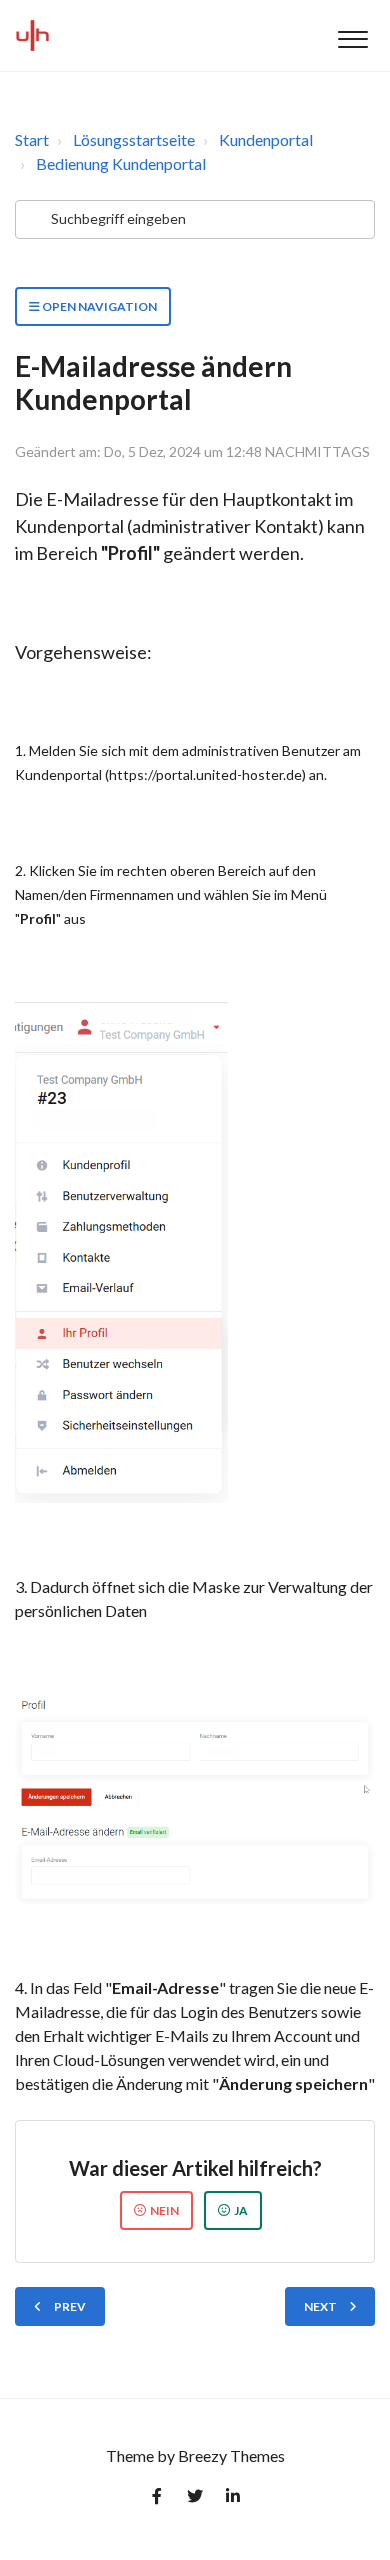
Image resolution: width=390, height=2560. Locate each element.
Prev (70, 2306)
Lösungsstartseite (134, 139)
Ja (241, 2210)
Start (32, 139)
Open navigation (98, 306)
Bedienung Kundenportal (121, 163)
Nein (164, 2210)
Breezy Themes (231, 2455)
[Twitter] (195, 2500)
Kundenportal (266, 139)
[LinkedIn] (233, 2500)
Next (320, 2306)
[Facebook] (157, 2500)
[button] (352, 35)
